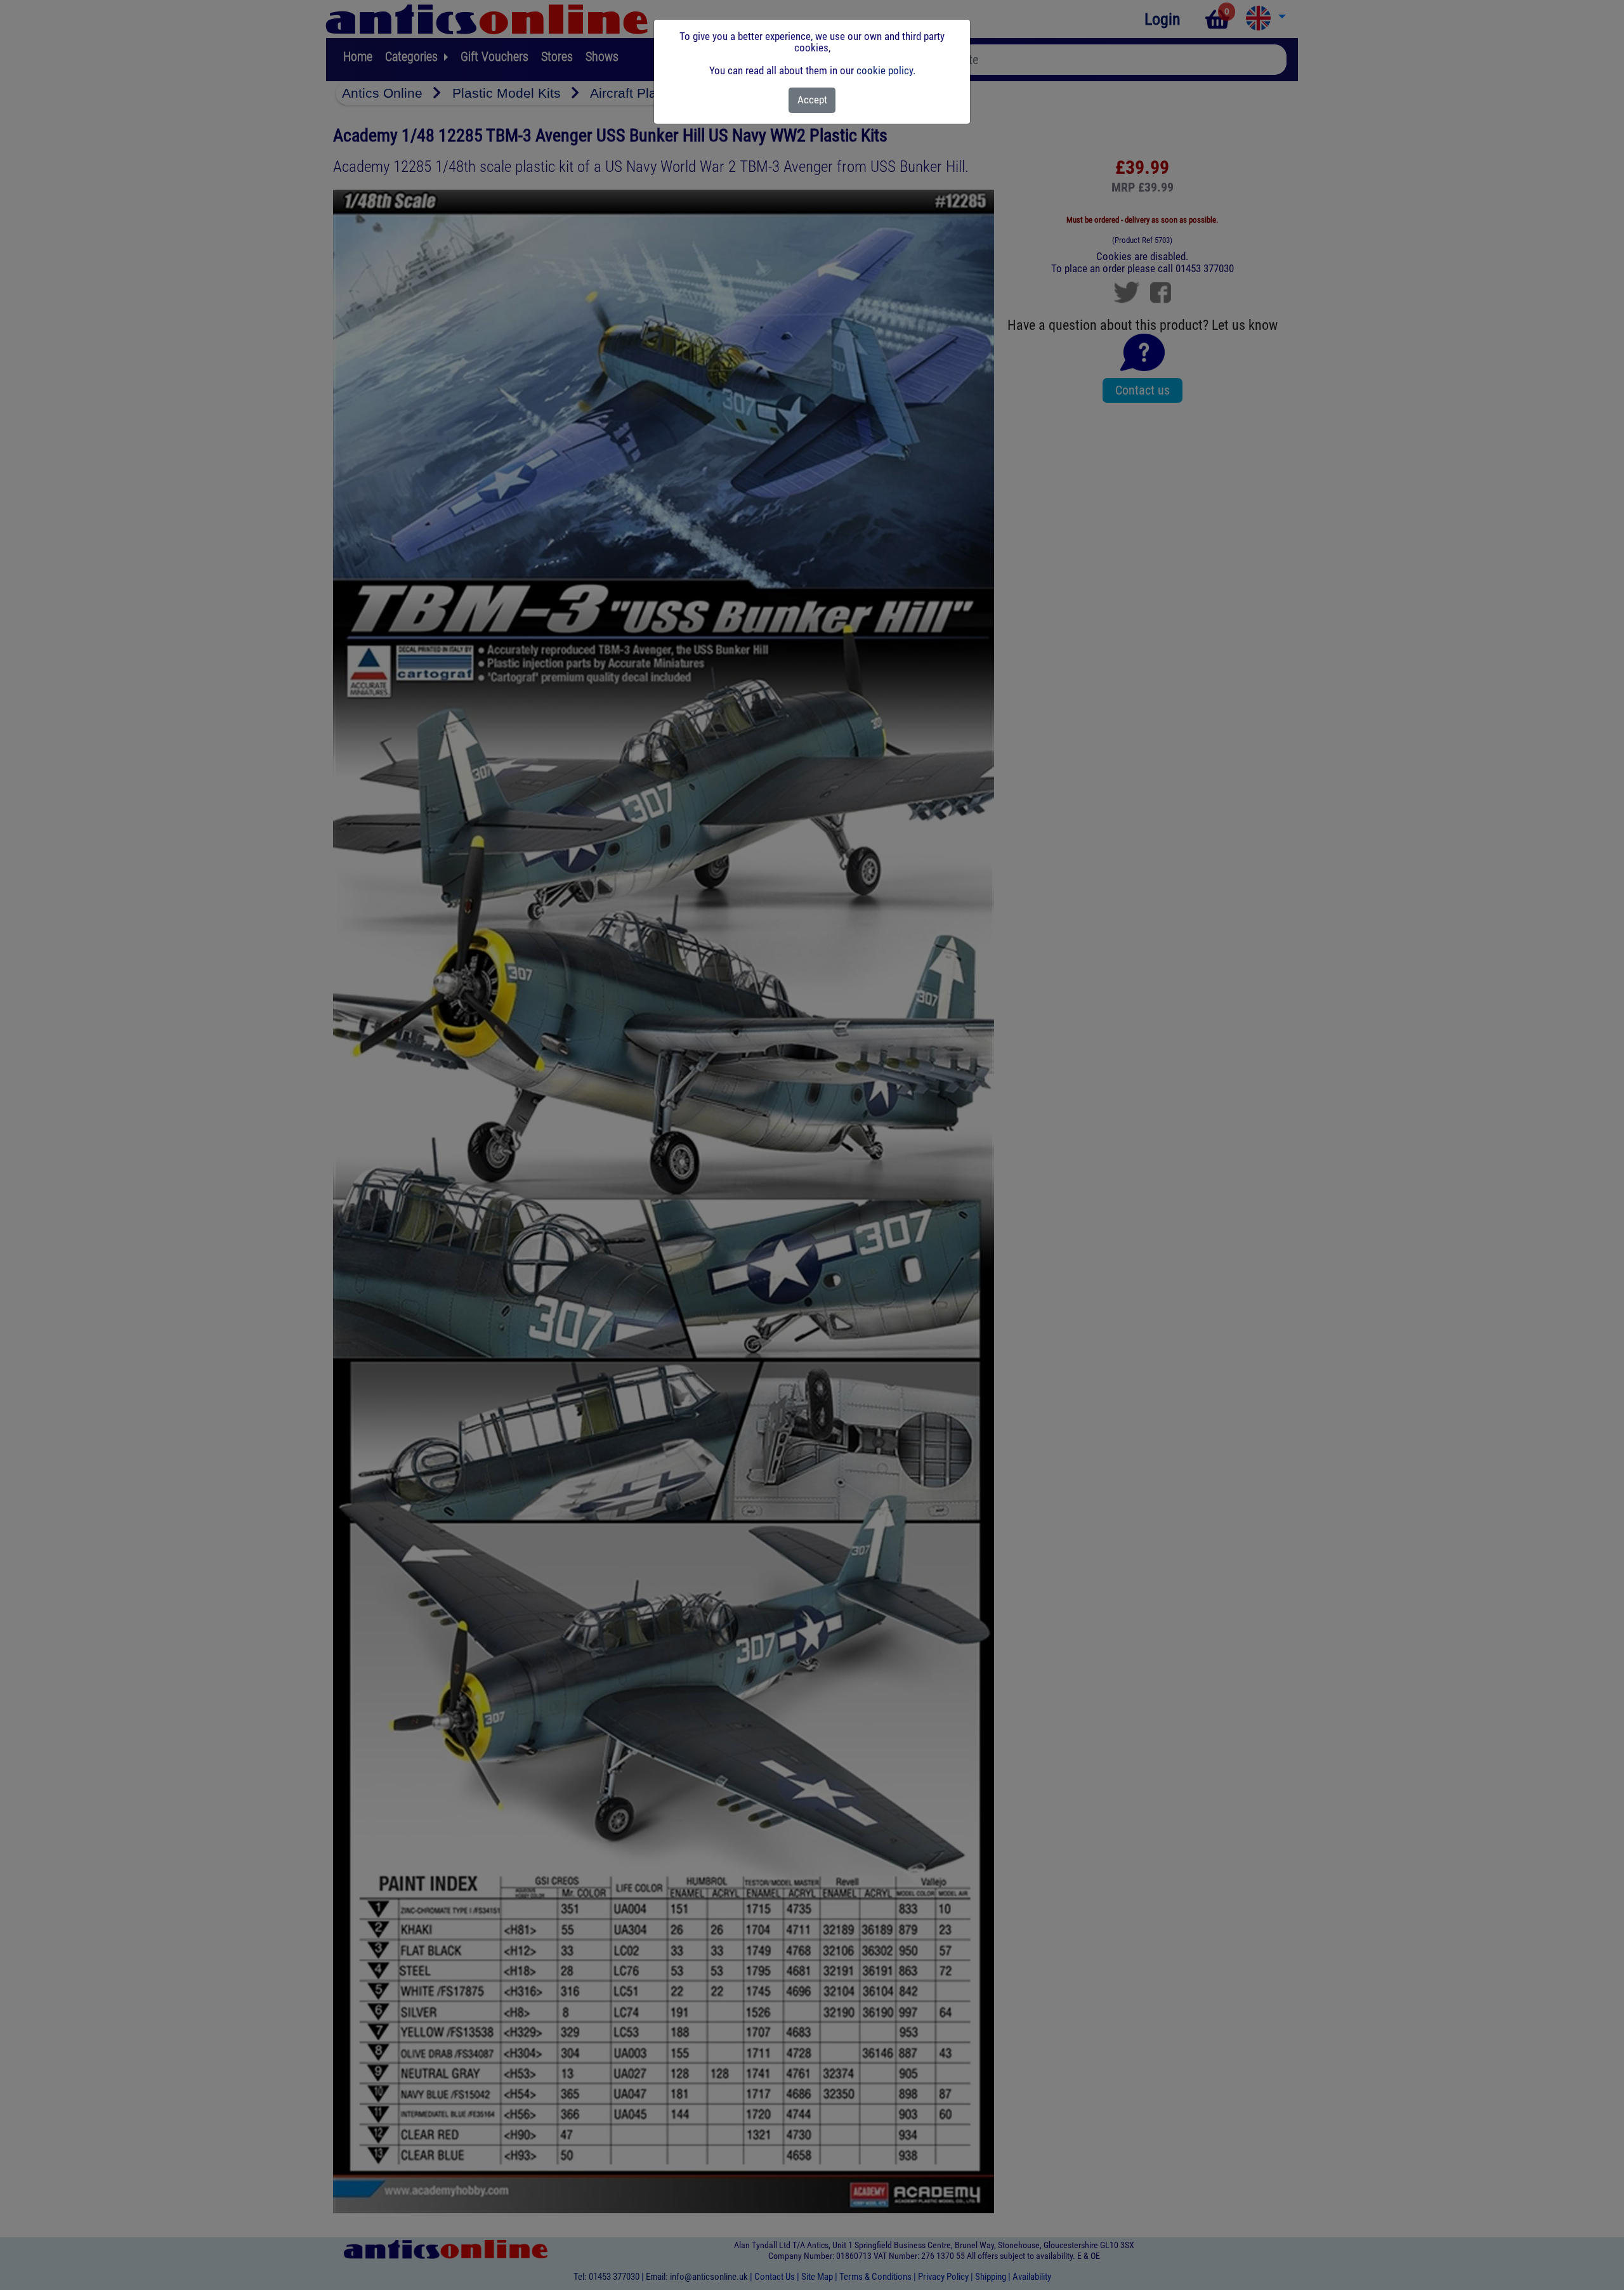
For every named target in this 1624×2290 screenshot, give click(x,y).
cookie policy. (886, 70)
